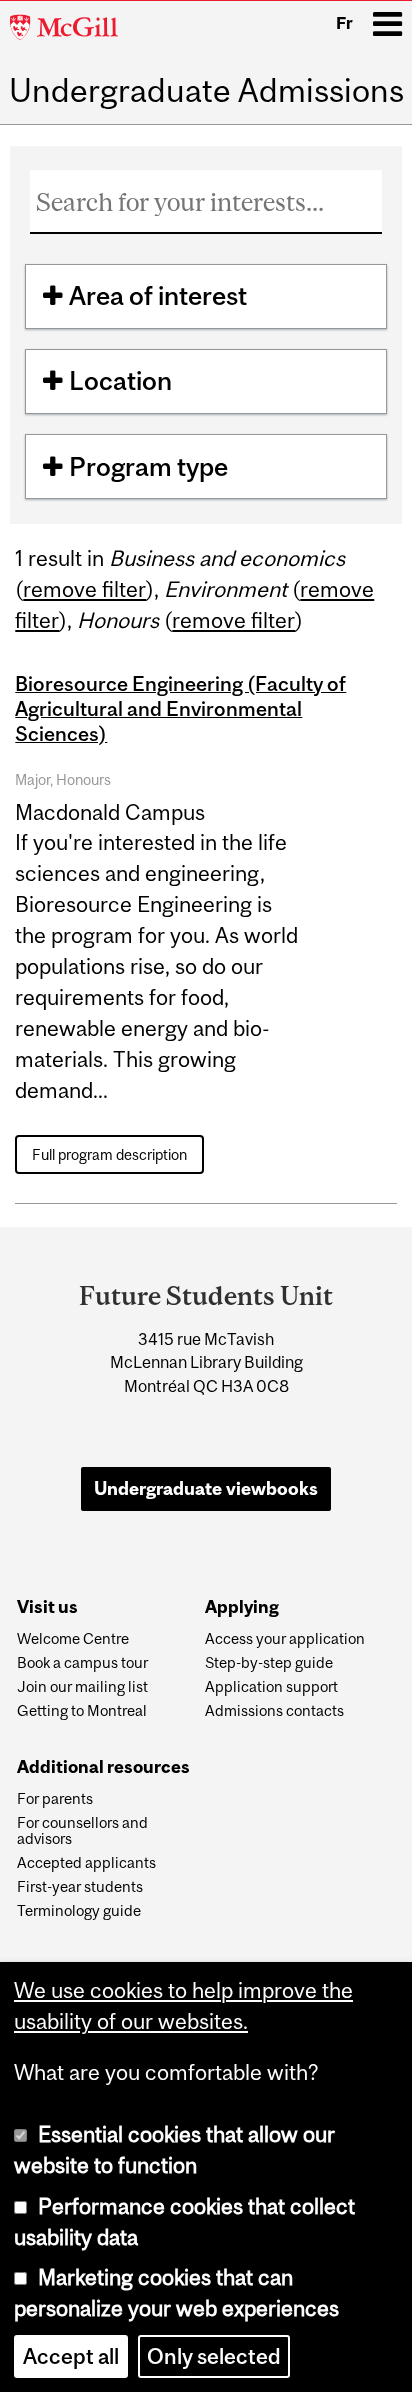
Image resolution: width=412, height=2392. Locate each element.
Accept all (71, 2356)
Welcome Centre (73, 1639)
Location (120, 380)
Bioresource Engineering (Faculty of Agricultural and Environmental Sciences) (180, 708)
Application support (271, 1687)
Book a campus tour (82, 1663)
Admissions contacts (274, 1711)
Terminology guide (79, 1911)
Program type (148, 466)
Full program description (109, 1154)
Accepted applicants (86, 1863)
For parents (55, 1799)
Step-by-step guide (269, 1663)
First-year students (80, 1887)
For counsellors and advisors (82, 1831)
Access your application (285, 1639)
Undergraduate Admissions (206, 91)
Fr (344, 23)
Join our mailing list (82, 1687)
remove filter (84, 589)
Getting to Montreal (82, 1711)
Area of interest (158, 295)
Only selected (214, 2356)
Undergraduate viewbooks (206, 1488)
